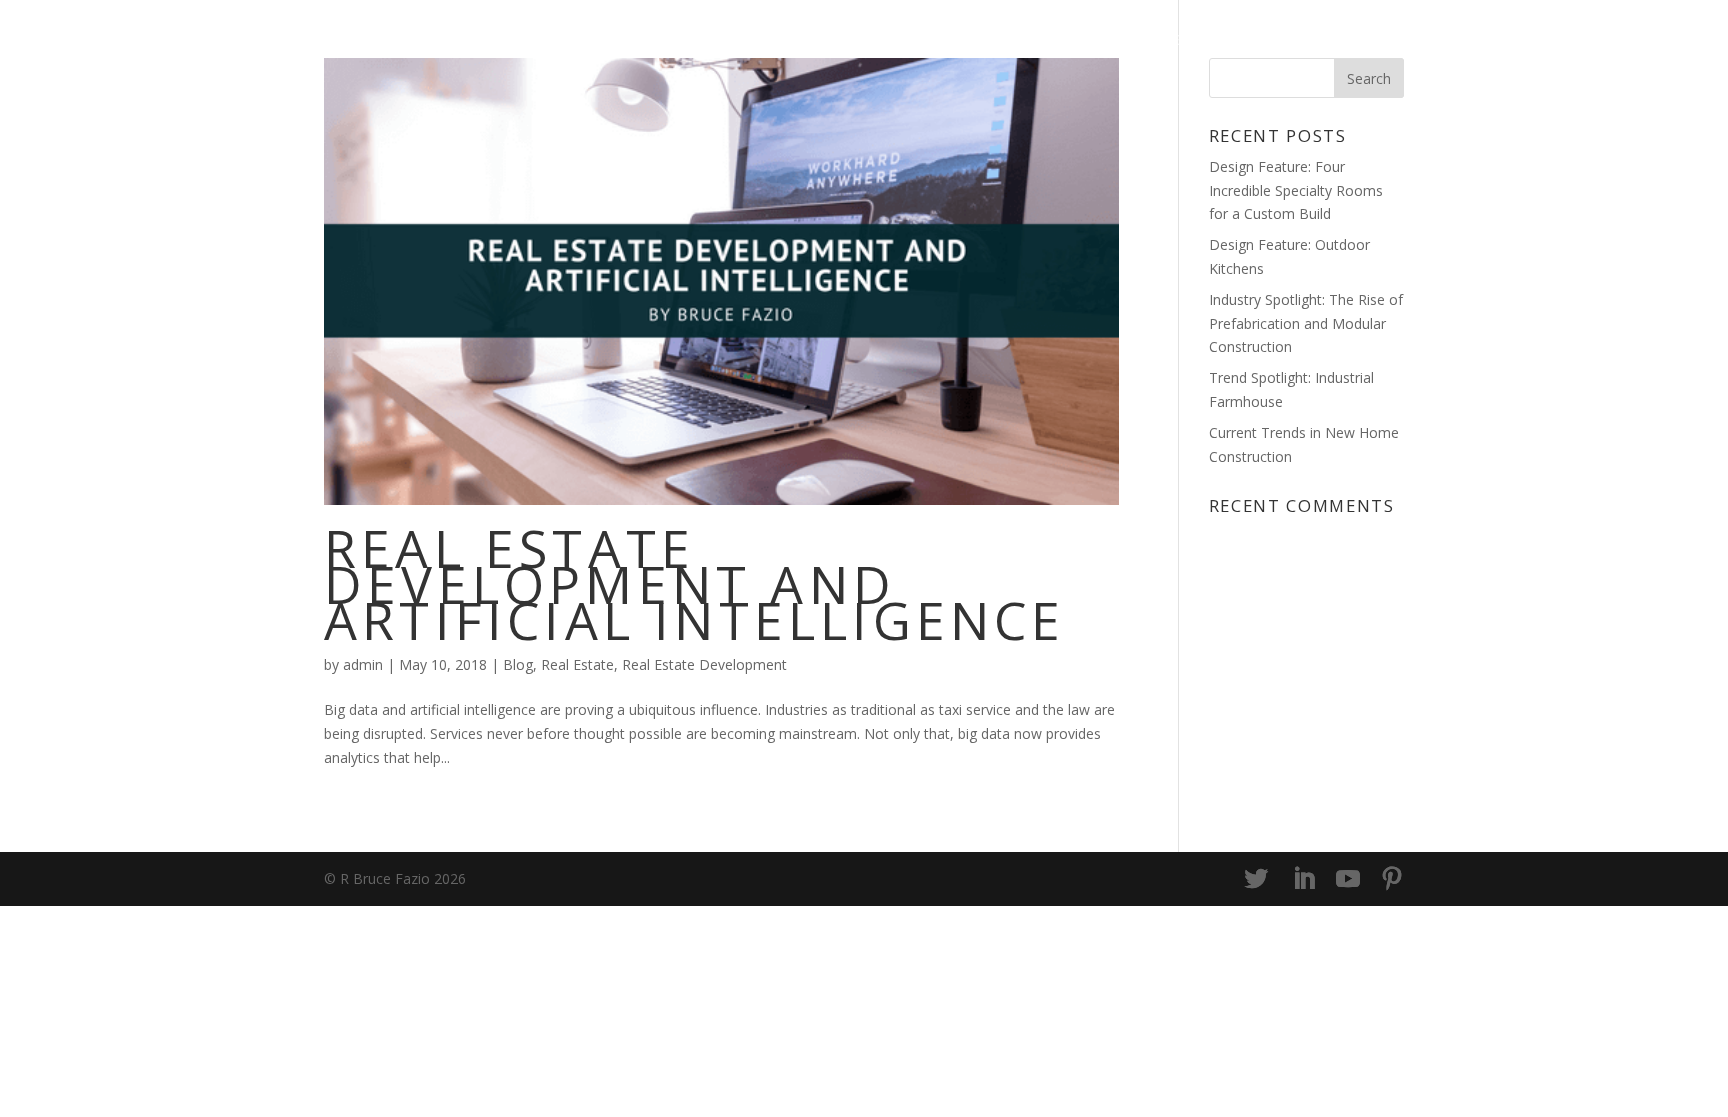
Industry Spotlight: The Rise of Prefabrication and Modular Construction (1306, 323)
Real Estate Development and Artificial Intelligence (695, 583)
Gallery (1251, 41)
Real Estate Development (704, 664)
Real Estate (577, 664)
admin (363, 664)
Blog (1162, 41)
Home (1084, 41)
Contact (1359, 41)
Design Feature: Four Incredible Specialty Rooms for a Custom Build (1296, 190)
